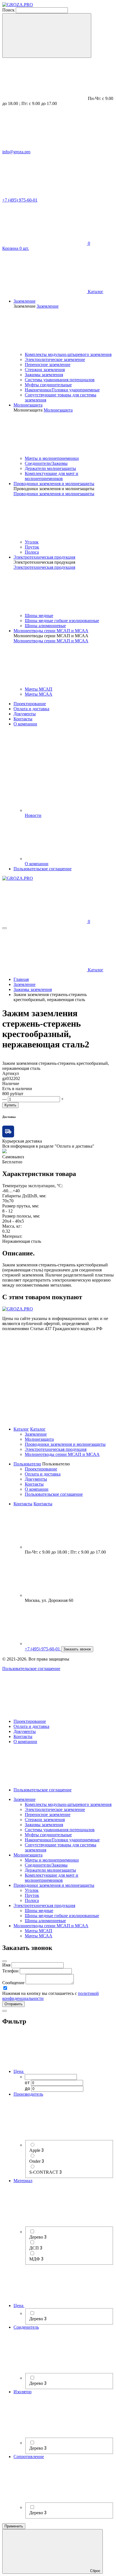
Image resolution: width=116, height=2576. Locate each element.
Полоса (32, 552)
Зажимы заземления (44, 375)
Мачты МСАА (39, 694)
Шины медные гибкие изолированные (62, 621)
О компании (37, 1489)
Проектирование (41, 1469)
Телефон (10, 1971)
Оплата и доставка (43, 1474)
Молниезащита (39, 1439)
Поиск (8, 10)
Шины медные (39, 616)
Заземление (36, 1434)
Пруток (32, 547)
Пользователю (27, 1464)
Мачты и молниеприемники (52, 458)
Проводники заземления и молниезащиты (65, 1444)
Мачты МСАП (39, 689)
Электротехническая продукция (56, 1449)
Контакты (34, 1484)
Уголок (32, 542)
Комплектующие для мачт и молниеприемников (52, 476)
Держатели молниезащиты (50, 468)
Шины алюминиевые (45, 626)
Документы (36, 1479)
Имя (6, 1965)
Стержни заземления (45, 370)
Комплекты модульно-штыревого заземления (68, 354)
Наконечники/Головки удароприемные (62, 390)
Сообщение (13, 1983)
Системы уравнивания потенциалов (60, 380)
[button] (14, 2004)
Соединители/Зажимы (46, 463)
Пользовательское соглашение (54, 1494)
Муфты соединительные (48, 385)
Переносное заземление (48, 365)
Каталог (21, 1429)
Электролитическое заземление (55, 359)
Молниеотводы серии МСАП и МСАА (62, 1454)
